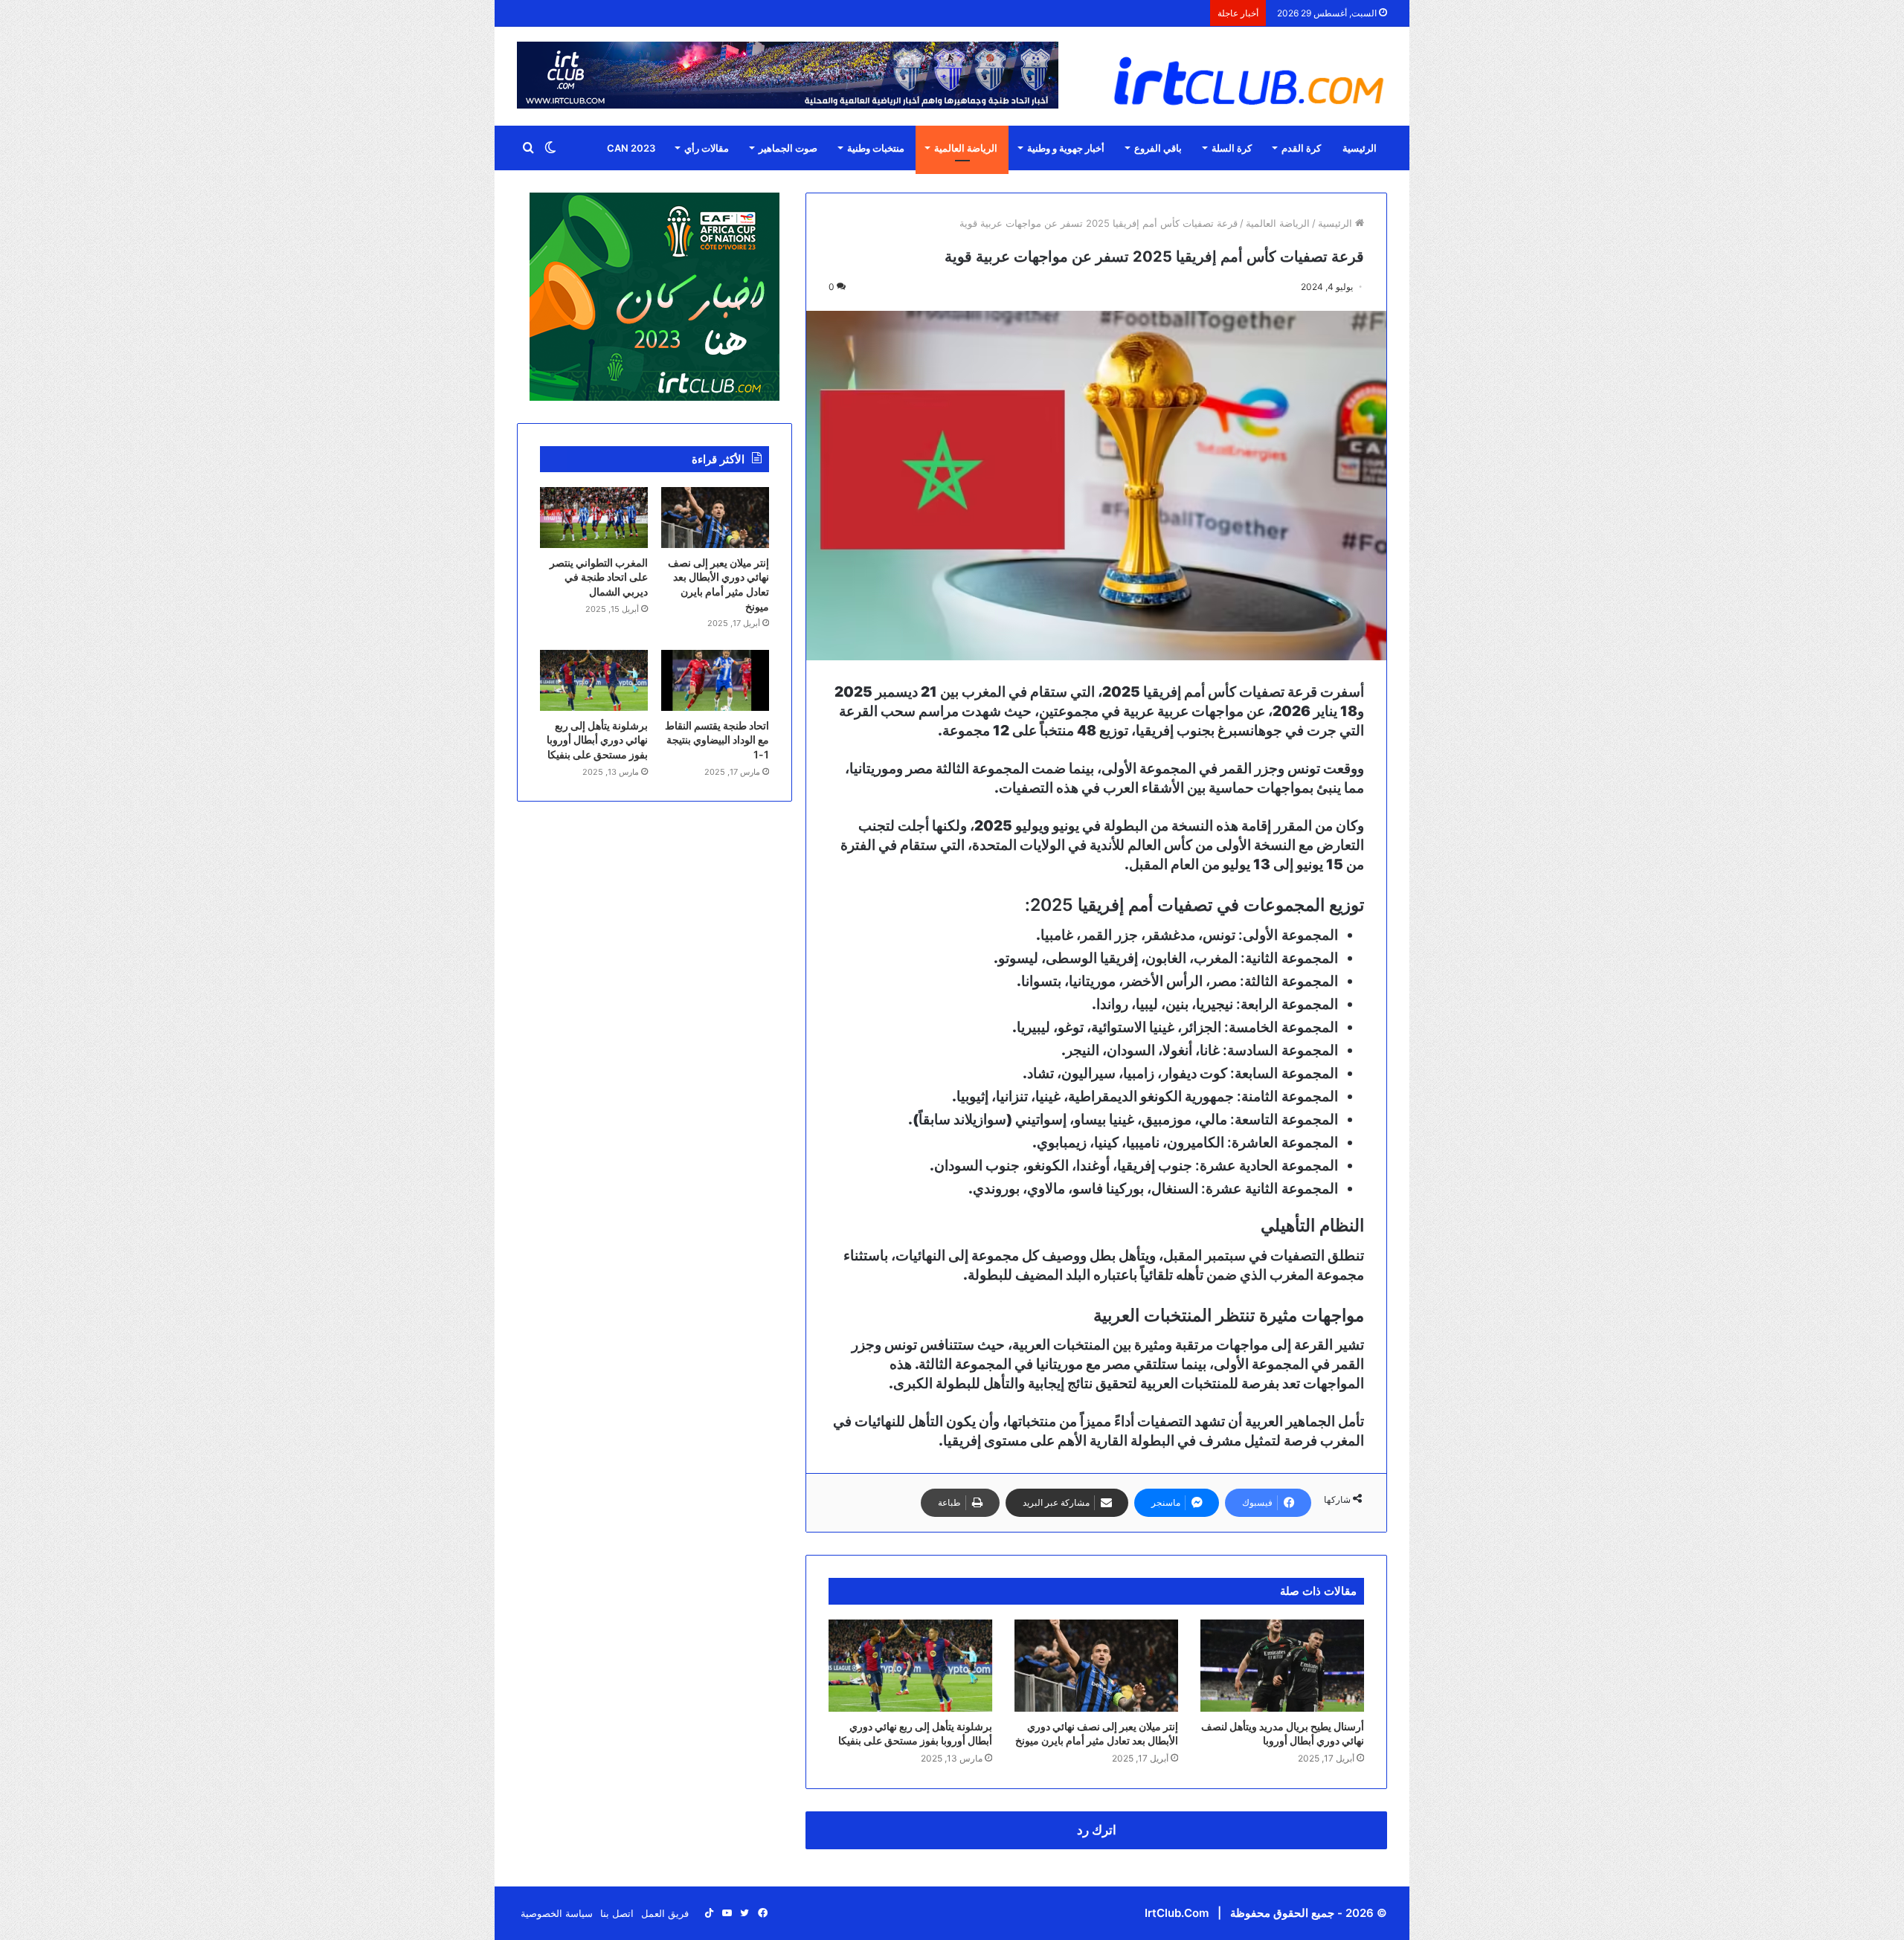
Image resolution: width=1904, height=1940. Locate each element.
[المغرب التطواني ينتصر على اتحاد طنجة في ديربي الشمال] (594, 518)
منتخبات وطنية (876, 148)
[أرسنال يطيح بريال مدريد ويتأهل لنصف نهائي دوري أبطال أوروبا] (1282, 1666)
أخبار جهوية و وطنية (1066, 148)
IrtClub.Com (1177, 1913)
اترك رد (1097, 1830)
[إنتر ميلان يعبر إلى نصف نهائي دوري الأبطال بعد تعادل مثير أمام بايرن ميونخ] (1096, 1666)
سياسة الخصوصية (557, 1913)
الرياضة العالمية (966, 148)
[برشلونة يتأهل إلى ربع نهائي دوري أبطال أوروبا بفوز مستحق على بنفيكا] (910, 1666)
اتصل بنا (617, 1913)
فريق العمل (665, 1913)
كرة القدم (1301, 148)
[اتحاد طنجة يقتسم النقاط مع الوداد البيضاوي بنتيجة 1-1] (715, 680)
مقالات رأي (707, 148)
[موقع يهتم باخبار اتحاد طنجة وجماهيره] (1249, 80)
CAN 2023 (631, 148)
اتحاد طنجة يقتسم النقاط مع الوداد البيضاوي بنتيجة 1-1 (717, 740)
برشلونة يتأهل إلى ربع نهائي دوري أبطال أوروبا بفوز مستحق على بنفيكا (597, 740)
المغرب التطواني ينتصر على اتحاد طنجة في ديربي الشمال (599, 577)
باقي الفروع (1158, 148)
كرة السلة (1232, 148)
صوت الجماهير (788, 148)
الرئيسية (1360, 148)
